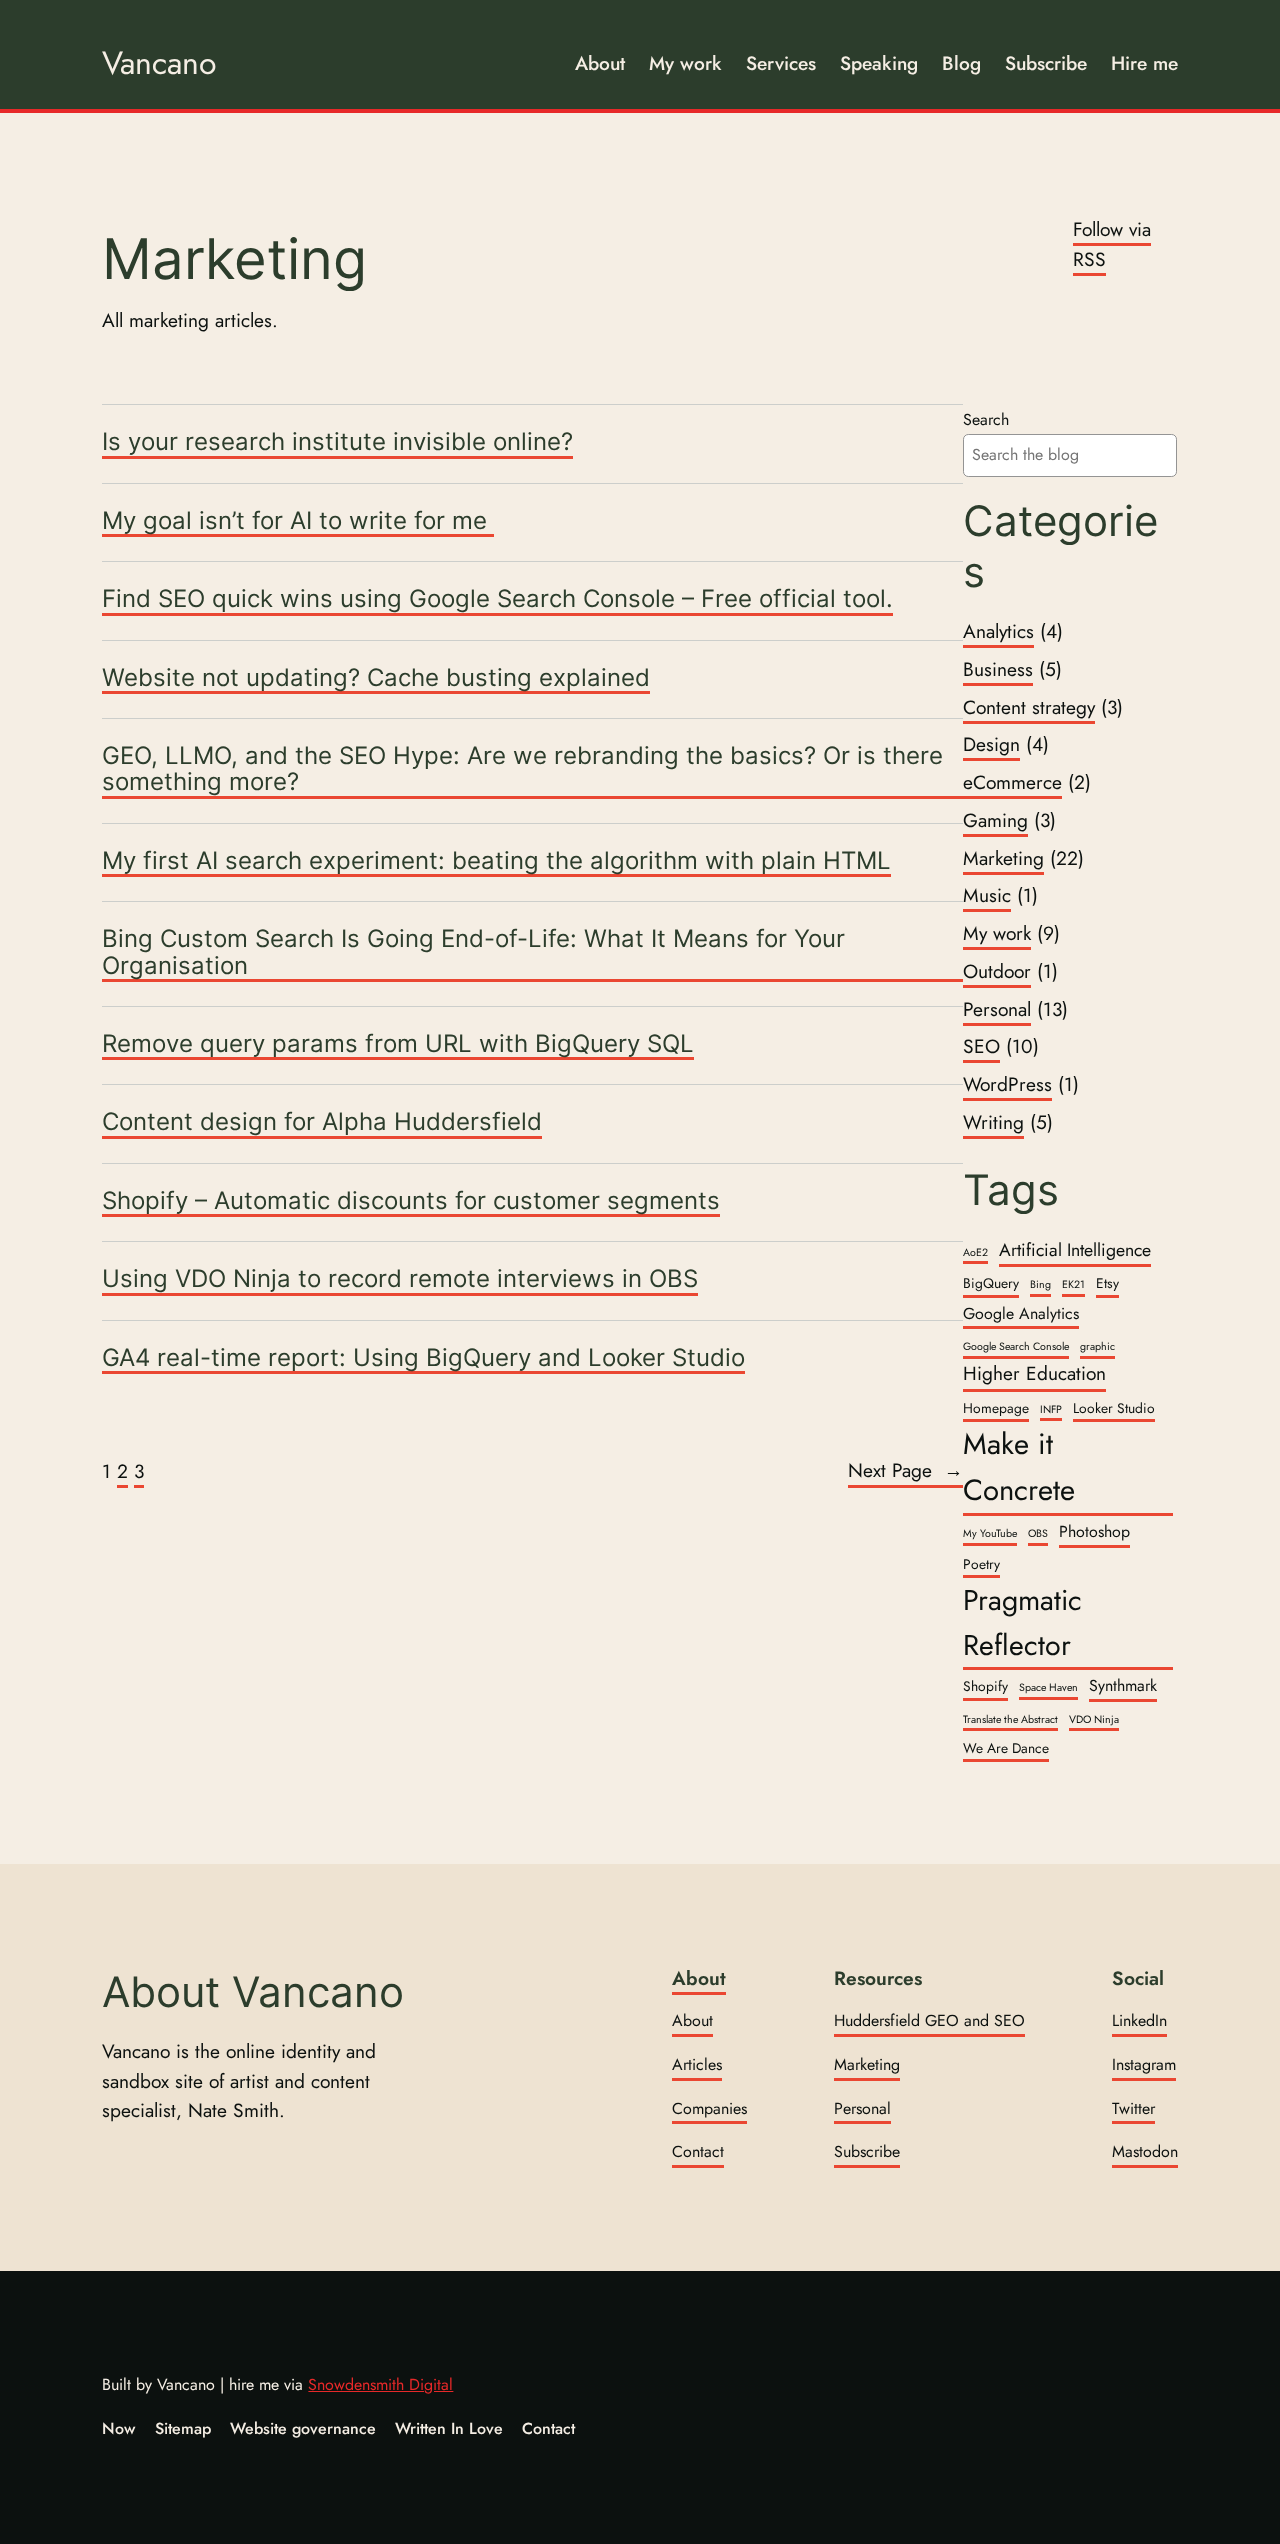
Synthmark (1123, 1685)
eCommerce (1012, 782)
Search (986, 419)
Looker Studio (1114, 1408)
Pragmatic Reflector (1022, 1622)
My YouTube (990, 1533)
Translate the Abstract (1010, 1719)
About (699, 1978)
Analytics (998, 631)
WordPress (1007, 1084)
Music (987, 895)
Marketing (1003, 858)
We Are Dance (1006, 1748)
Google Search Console (1016, 1346)
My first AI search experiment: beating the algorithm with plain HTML (496, 861)
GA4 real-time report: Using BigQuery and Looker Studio (423, 1358)
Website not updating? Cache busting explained (376, 678)
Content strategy (1029, 707)
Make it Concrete (1019, 1466)
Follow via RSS (1112, 244)
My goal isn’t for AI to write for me (298, 521)
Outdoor (997, 971)
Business (998, 669)
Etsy (1107, 1283)
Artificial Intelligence (1075, 1250)
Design (991, 744)
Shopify (985, 1686)
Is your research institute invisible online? (337, 442)
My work (997, 933)
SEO (981, 1046)
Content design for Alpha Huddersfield (322, 1122)
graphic (1097, 1346)
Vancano (159, 63)
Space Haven (1048, 1687)
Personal (997, 1009)
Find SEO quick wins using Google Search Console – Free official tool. (497, 599)
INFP (1051, 1409)
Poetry (981, 1564)
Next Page (905, 1470)
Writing (993, 1122)
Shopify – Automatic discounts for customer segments (411, 1201)
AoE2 (975, 1252)
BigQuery (991, 1283)
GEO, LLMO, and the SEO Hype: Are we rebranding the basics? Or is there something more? (522, 769)
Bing (1040, 1284)
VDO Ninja (1094, 1719)
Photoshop (1094, 1531)
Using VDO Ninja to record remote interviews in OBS (400, 1279)
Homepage (996, 1408)
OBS (1038, 1533)
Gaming (995, 820)
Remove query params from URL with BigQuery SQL (398, 1044)
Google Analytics (1021, 1313)
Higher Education (1034, 1373)
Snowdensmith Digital (380, 2384)
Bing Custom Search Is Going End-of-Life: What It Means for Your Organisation (473, 952)
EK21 (1073, 1284)
